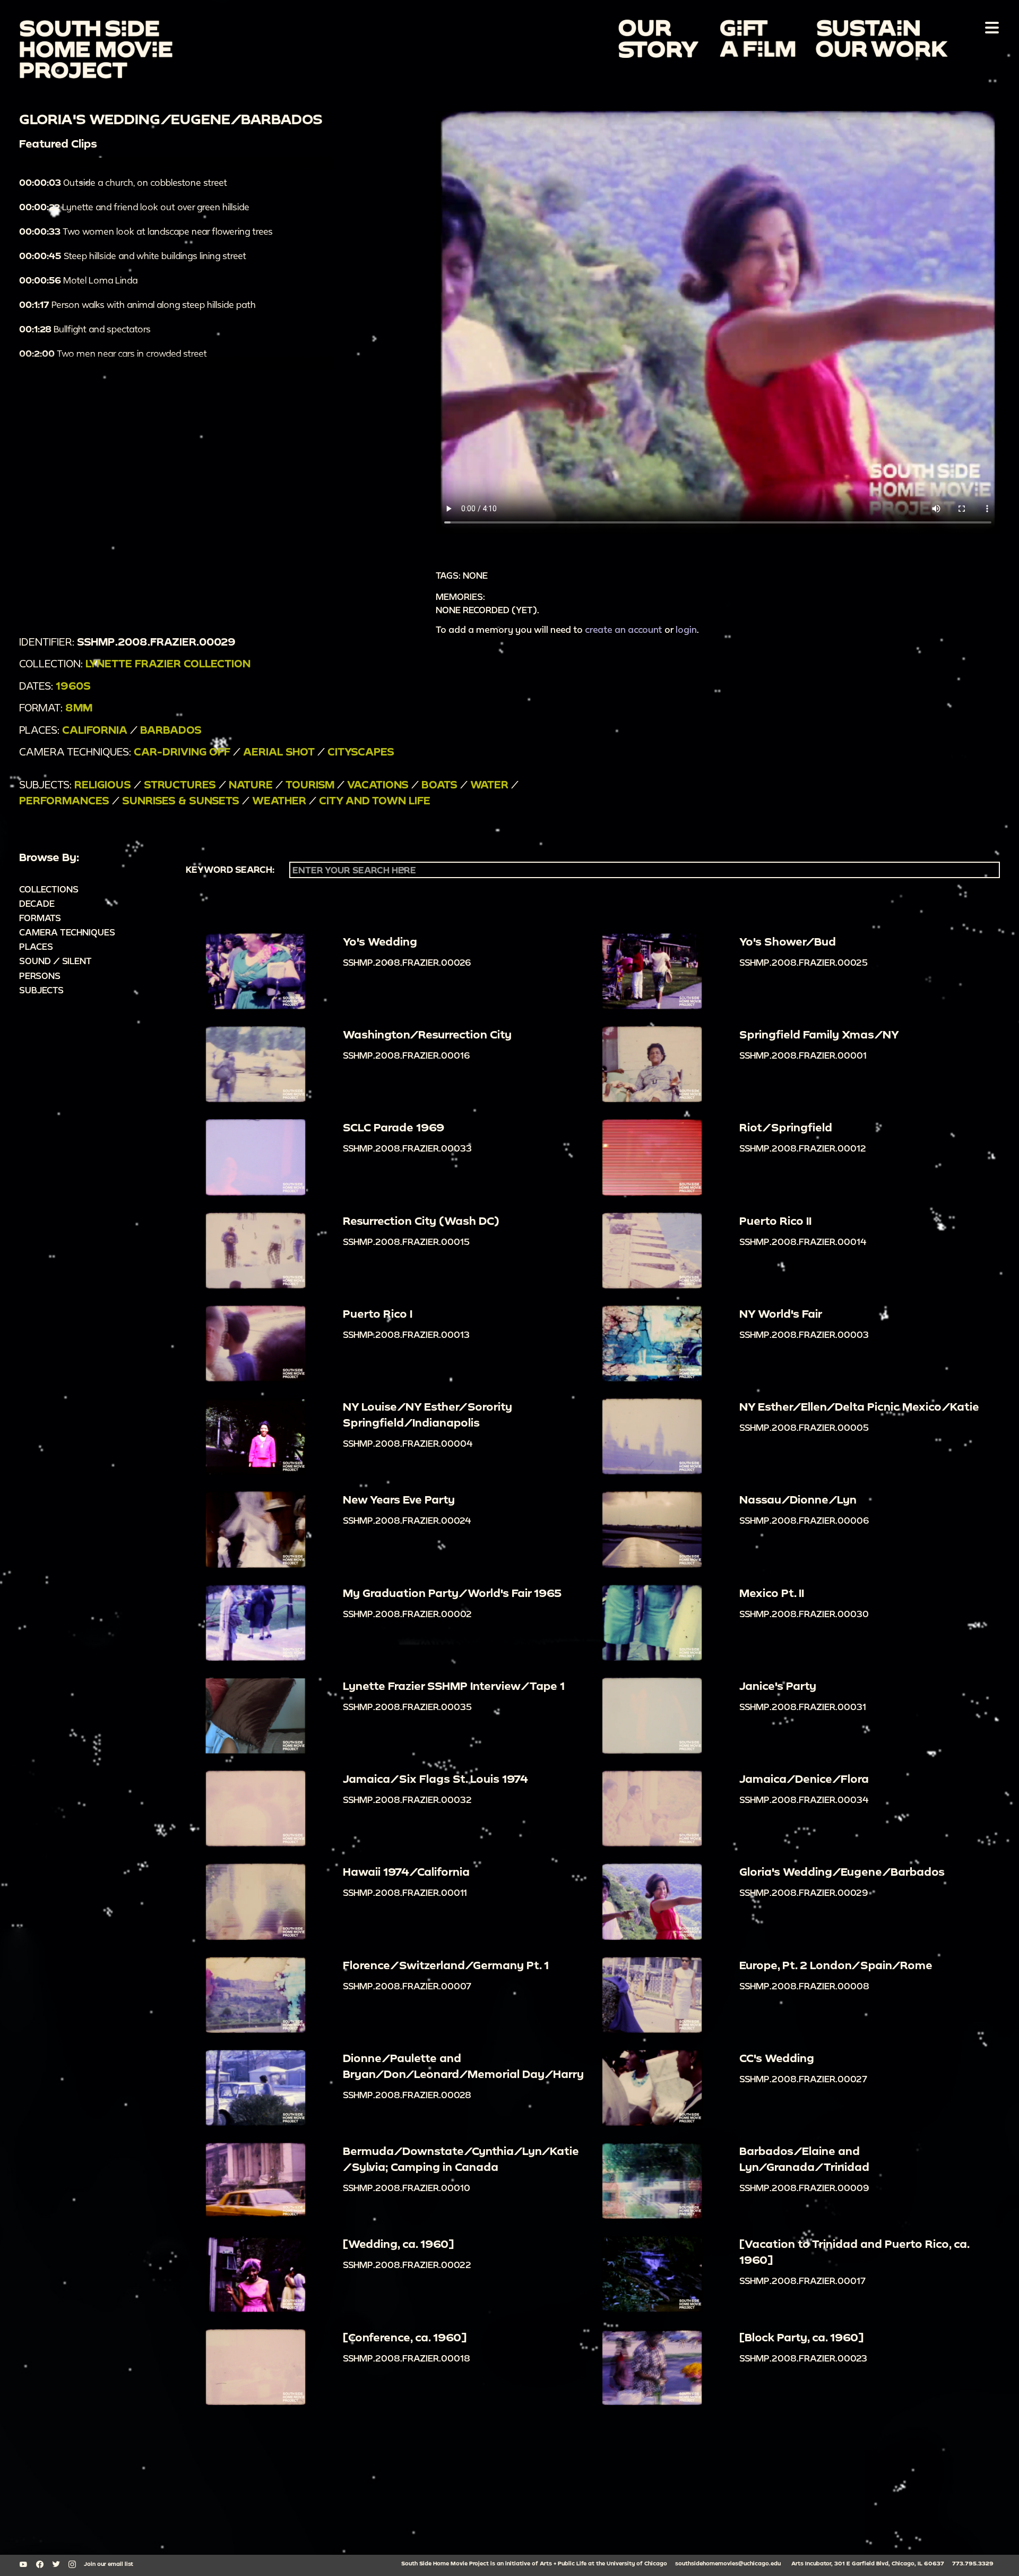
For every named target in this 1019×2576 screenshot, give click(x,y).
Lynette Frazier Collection (168, 663)
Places (36, 946)
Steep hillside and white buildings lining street (133, 256)
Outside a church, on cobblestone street (123, 182)
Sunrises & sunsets (181, 800)
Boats (439, 784)
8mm (79, 707)
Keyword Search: (230, 870)
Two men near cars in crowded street (113, 353)
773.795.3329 (973, 2563)
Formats (40, 918)
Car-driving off (182, 752)
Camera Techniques (67, 932)
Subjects (41, 990)
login (686, 629)
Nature (251, 784)
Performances (64, 800)
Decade (37, 903)
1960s (73, 686)
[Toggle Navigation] (990, 27)
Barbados (171, 730)
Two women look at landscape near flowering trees (146, 231)
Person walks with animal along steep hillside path (137, 304)
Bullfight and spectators (85, 329)
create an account (624, 629)
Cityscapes (361, 752)
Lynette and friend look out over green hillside (134, 207)
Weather (279, 800)
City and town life (375, 800)
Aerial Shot (279, 752)
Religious (103, 784)
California (95, 730)
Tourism (310, 784)
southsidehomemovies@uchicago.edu (728, 2563)
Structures (180, 784)
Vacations (378, 784)
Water (489, 784)
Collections (49, 889)
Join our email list (109, 2564)
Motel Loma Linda (78, 280)
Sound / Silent (55, 961)
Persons (40, 976)
